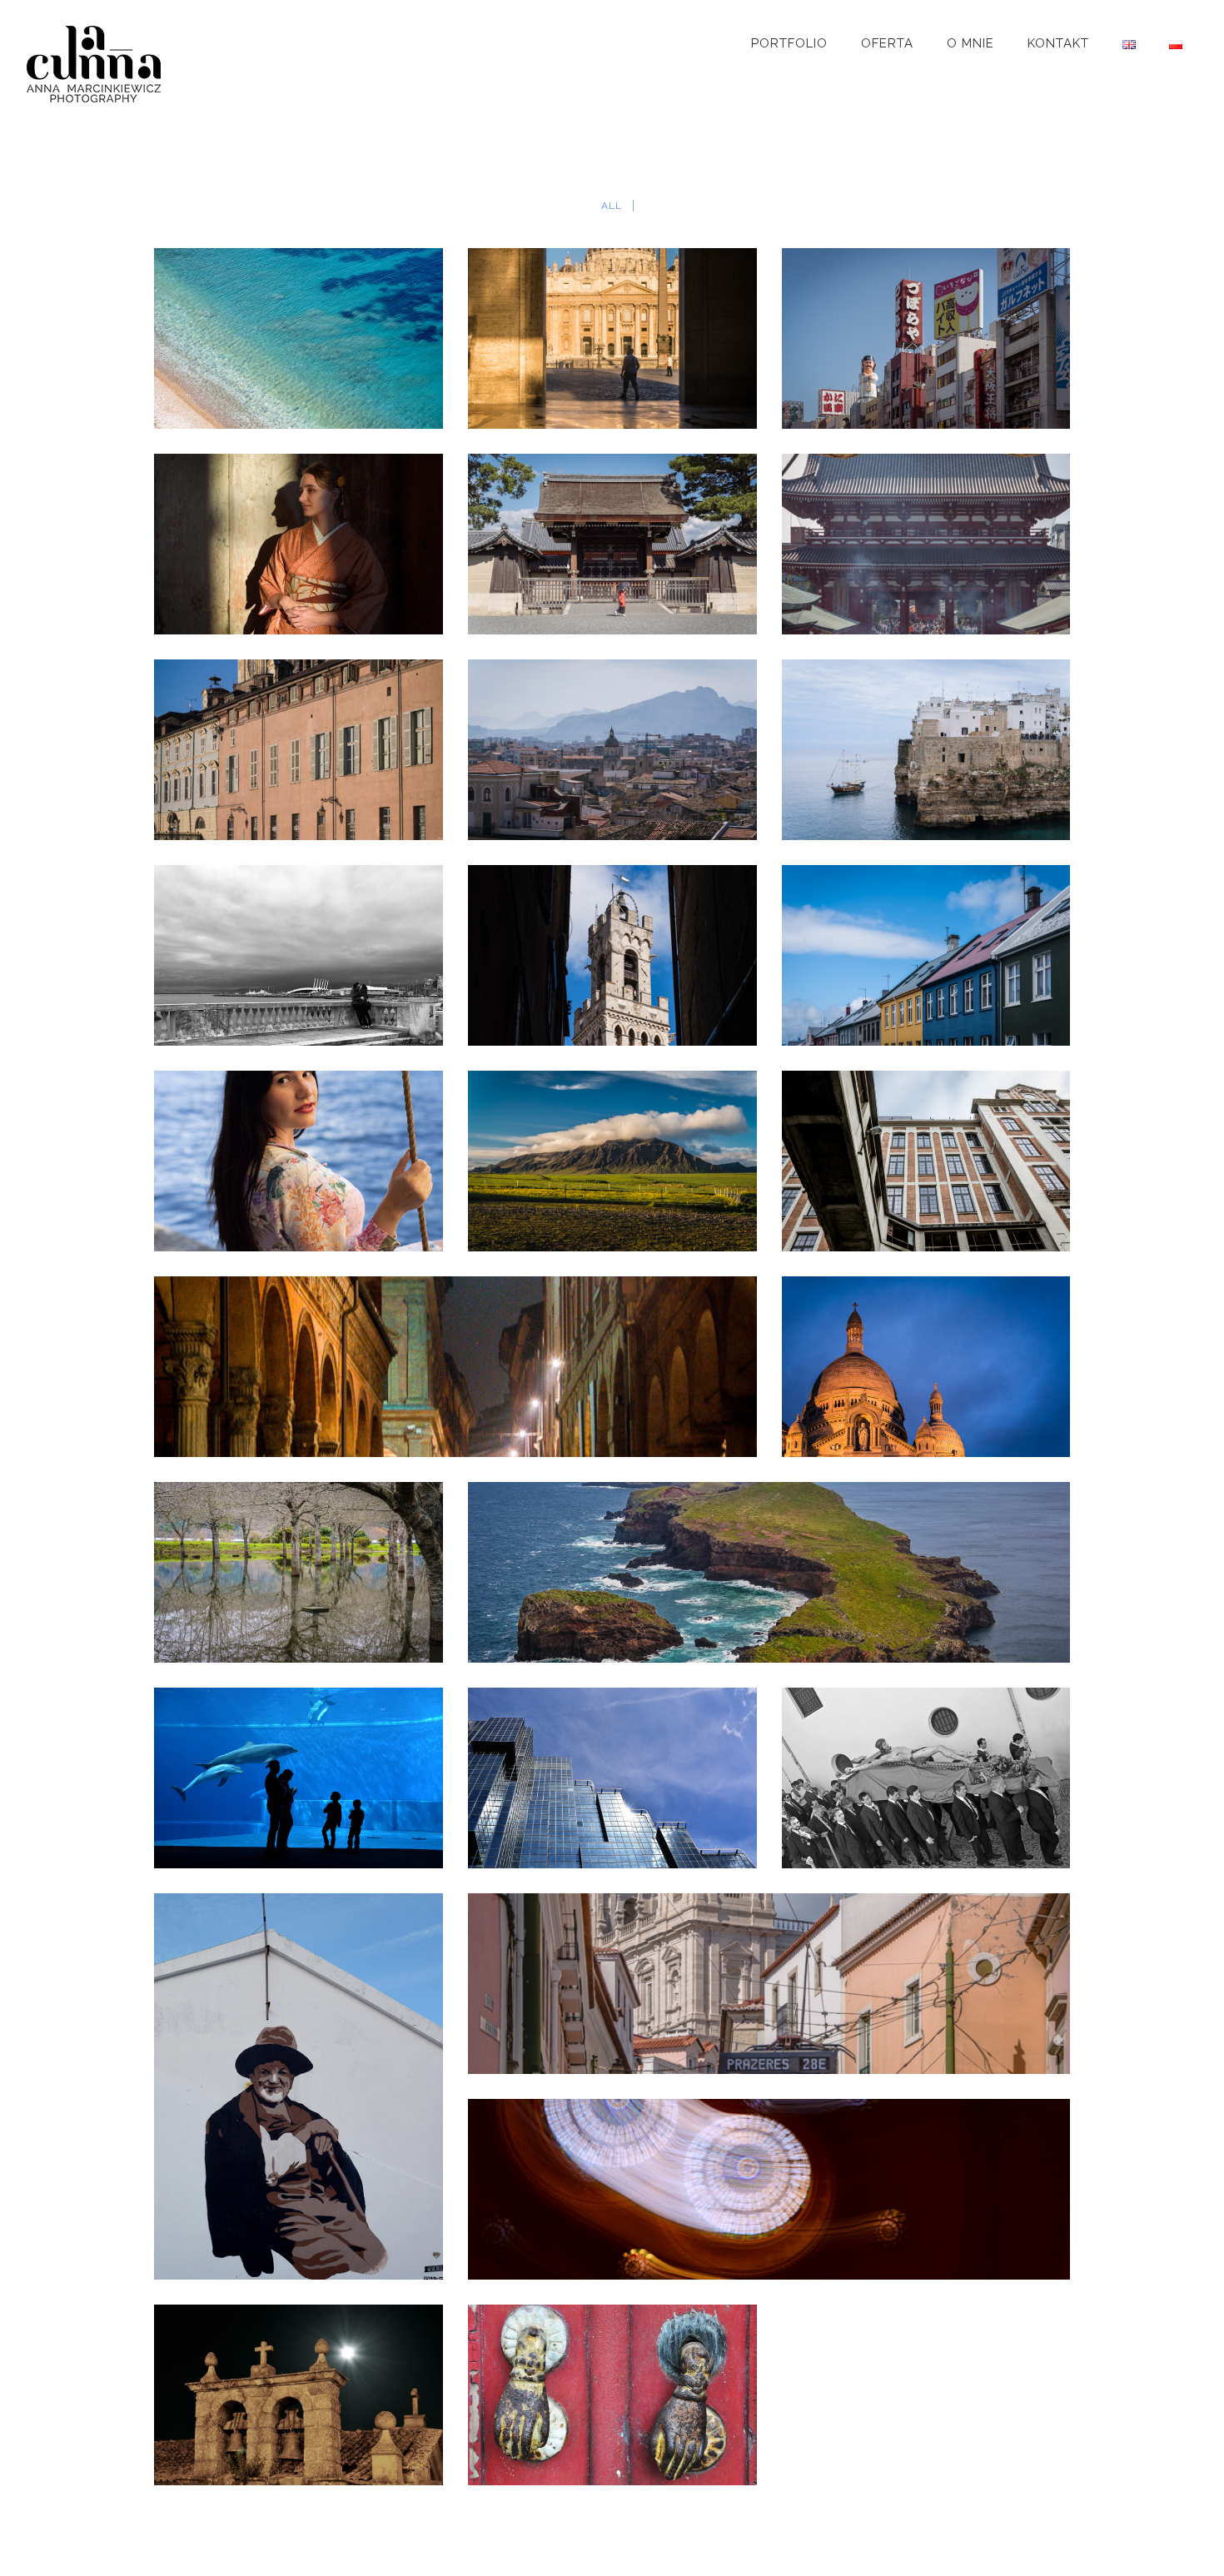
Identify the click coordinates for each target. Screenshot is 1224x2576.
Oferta (887, 43)
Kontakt (1058, 43)
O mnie (970, 43)
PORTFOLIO (789, 43)
